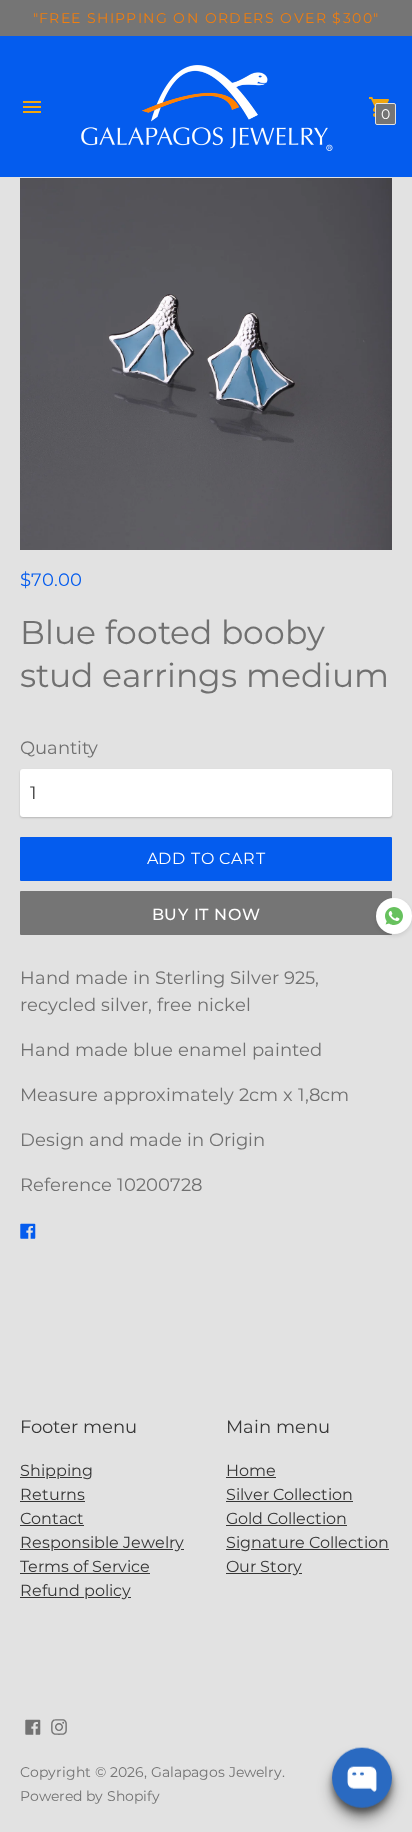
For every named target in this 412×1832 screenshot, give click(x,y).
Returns (52, 1494)
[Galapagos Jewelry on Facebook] (33, 1726)
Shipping (56, 1470)
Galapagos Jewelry (216, 1772)
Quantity (59, 748)
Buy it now (206, 914)
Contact (52, 1518)
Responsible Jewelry (102, 1542)
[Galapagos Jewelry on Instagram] (59, 1726)
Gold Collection (286, 1518)
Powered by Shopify (90, 1796)
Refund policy (75, 1590)
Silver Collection (289, 1494)
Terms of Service (85, 1566)
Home (251, 1470)
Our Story (264, 1566)
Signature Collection (307, 1542)
